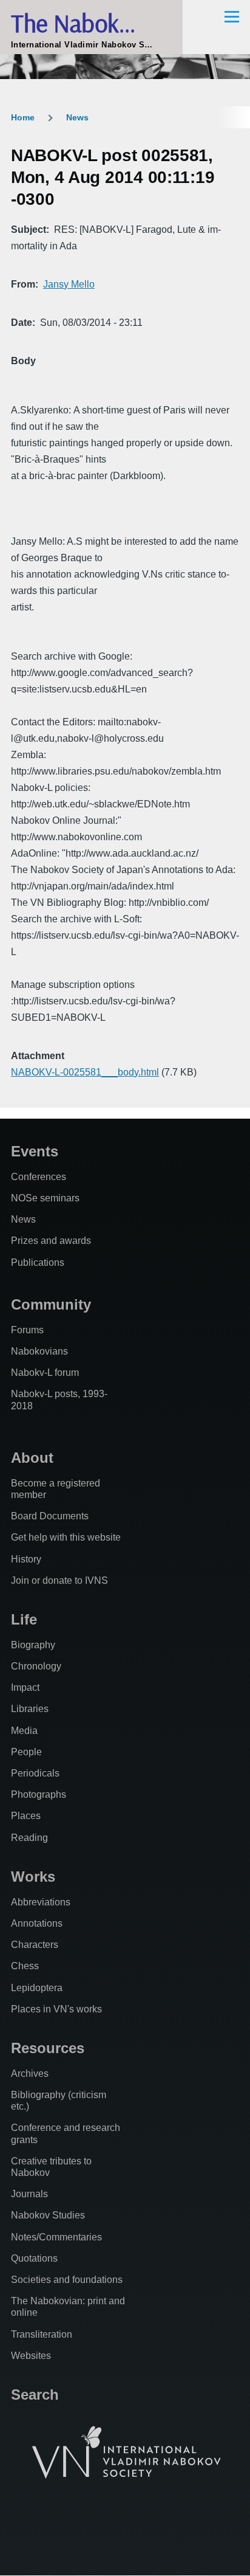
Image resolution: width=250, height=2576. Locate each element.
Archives (30, 2074)
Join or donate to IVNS (59, 1580)
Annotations (37, 1923)
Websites (31, 2356)
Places (26, 1816)
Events (35, 1151)
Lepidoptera (37, 1988)
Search (35, 2395)
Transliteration (42, 2334)
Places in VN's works (56, 2009)
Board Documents (50, 1516)
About (32, 1458)
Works (33, 1877)
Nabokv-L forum (45, 1373)
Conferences (39, 1177)
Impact (25, 1687)
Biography (33, 1645)
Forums (27, 1330)
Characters (35, 1945)
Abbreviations (41, 1902)
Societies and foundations (67, 2280)
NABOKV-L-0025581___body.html (85, 1072)
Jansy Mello (69, 284)
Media (24, 1731)
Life (24, 1619)
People (26, 1752)
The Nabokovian (91, 23)
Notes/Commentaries (56, 2237)
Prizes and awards (51, 1241)
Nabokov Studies (48, 2215)
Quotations (34, 2258)
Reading (29, 1838)
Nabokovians (39, 1351)
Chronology (36, 1666)
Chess (25, 1966)
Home (23, 117)
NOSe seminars (45, 1198)
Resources (48, 2048)
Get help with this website (66, 1537)
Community (51, 1304)
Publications (38, 1262)
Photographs (39, 1794)
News (77, 117)
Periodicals (35, 1773)
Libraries (30, 1709)
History (26, 1559)
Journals (29, 2194)
